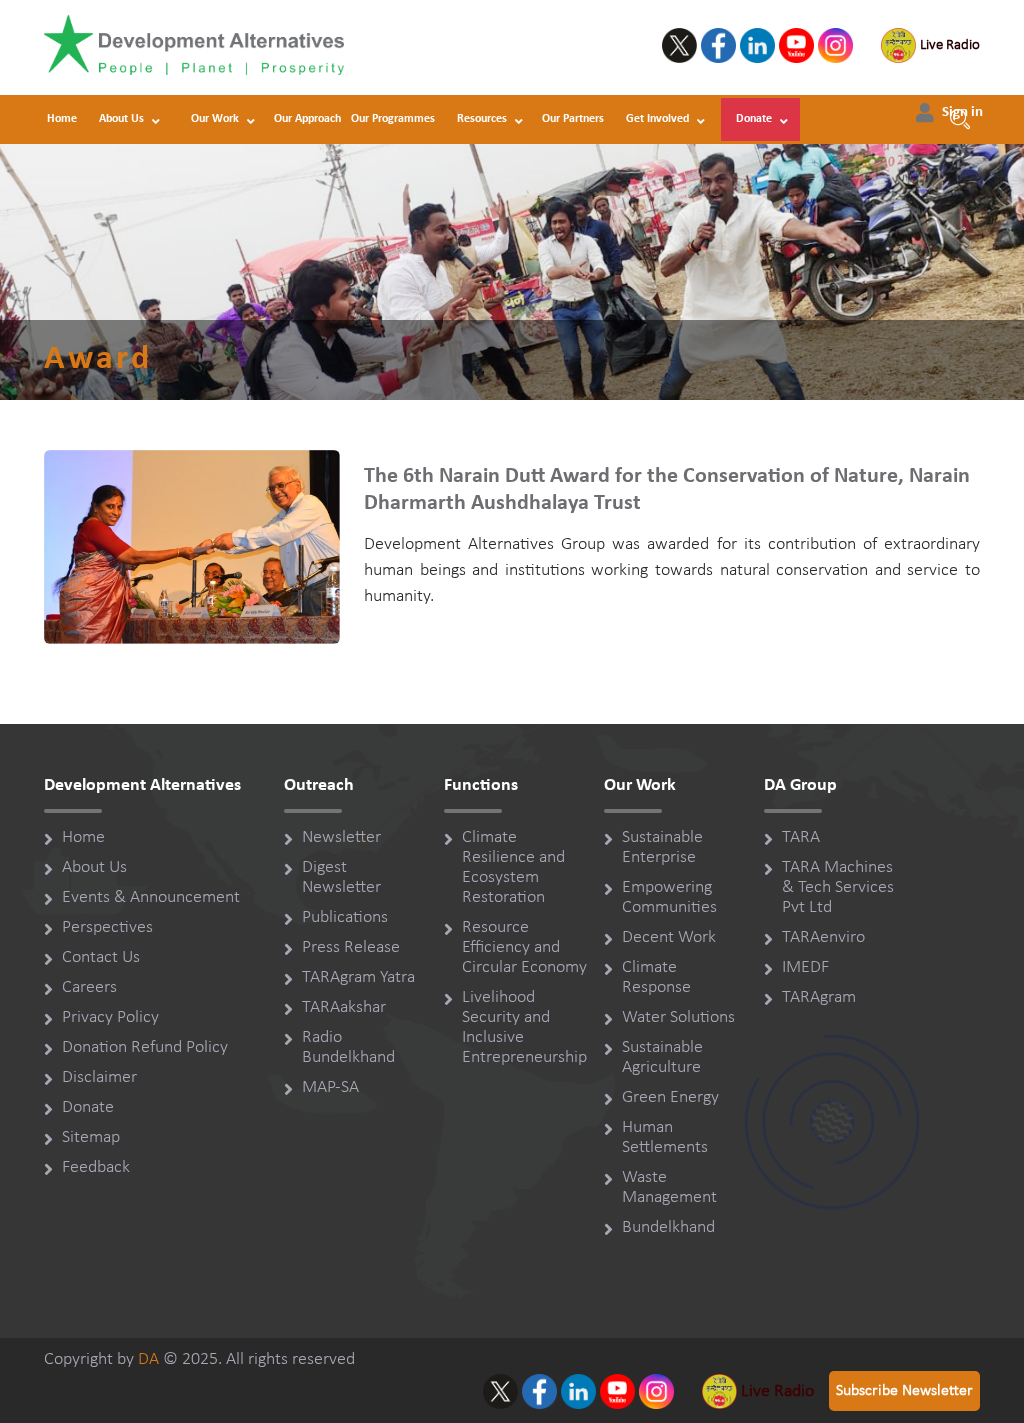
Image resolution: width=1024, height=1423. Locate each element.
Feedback (96, 1167)
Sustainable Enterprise (662, 847)
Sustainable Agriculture (662, 1057)
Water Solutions (678, 1017)
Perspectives (107, 927)
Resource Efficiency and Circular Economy (524, 947)
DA (148, 1359)
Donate (754, 119)
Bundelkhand (668, 1227)
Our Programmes (393, 119)
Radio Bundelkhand (348, 1047)
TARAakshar (344, 1007)
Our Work (215, 119)
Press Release (351, 947)
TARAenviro (823, 937)
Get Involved (657, 119)
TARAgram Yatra (358, 977)
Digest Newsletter (341, 877)
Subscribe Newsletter (904, 1391)
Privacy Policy (110, 1017)
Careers (89, 987)
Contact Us (101, 957)
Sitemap (91, 1137)
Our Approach (307, 119)
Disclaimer (99, 1077)
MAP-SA (330, 1087)
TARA (801, 837)
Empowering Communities (669, 897)
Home (62, 119)
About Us (121, 119)
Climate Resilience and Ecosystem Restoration (513, 867)
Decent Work (669, 937)
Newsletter (341, 837)
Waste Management (669, 1187)
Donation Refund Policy (145, 1047)
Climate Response (656, 977)
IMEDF (805, 967)
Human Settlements (665, 1137)
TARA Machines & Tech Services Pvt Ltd (838, 887)
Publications (345, 917)
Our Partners (573, 119)
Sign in (962, 112)
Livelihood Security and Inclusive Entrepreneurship (524, 1027)
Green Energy (670, 1097)
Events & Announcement (151, 897)
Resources (482, 119)
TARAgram (819, 997)
